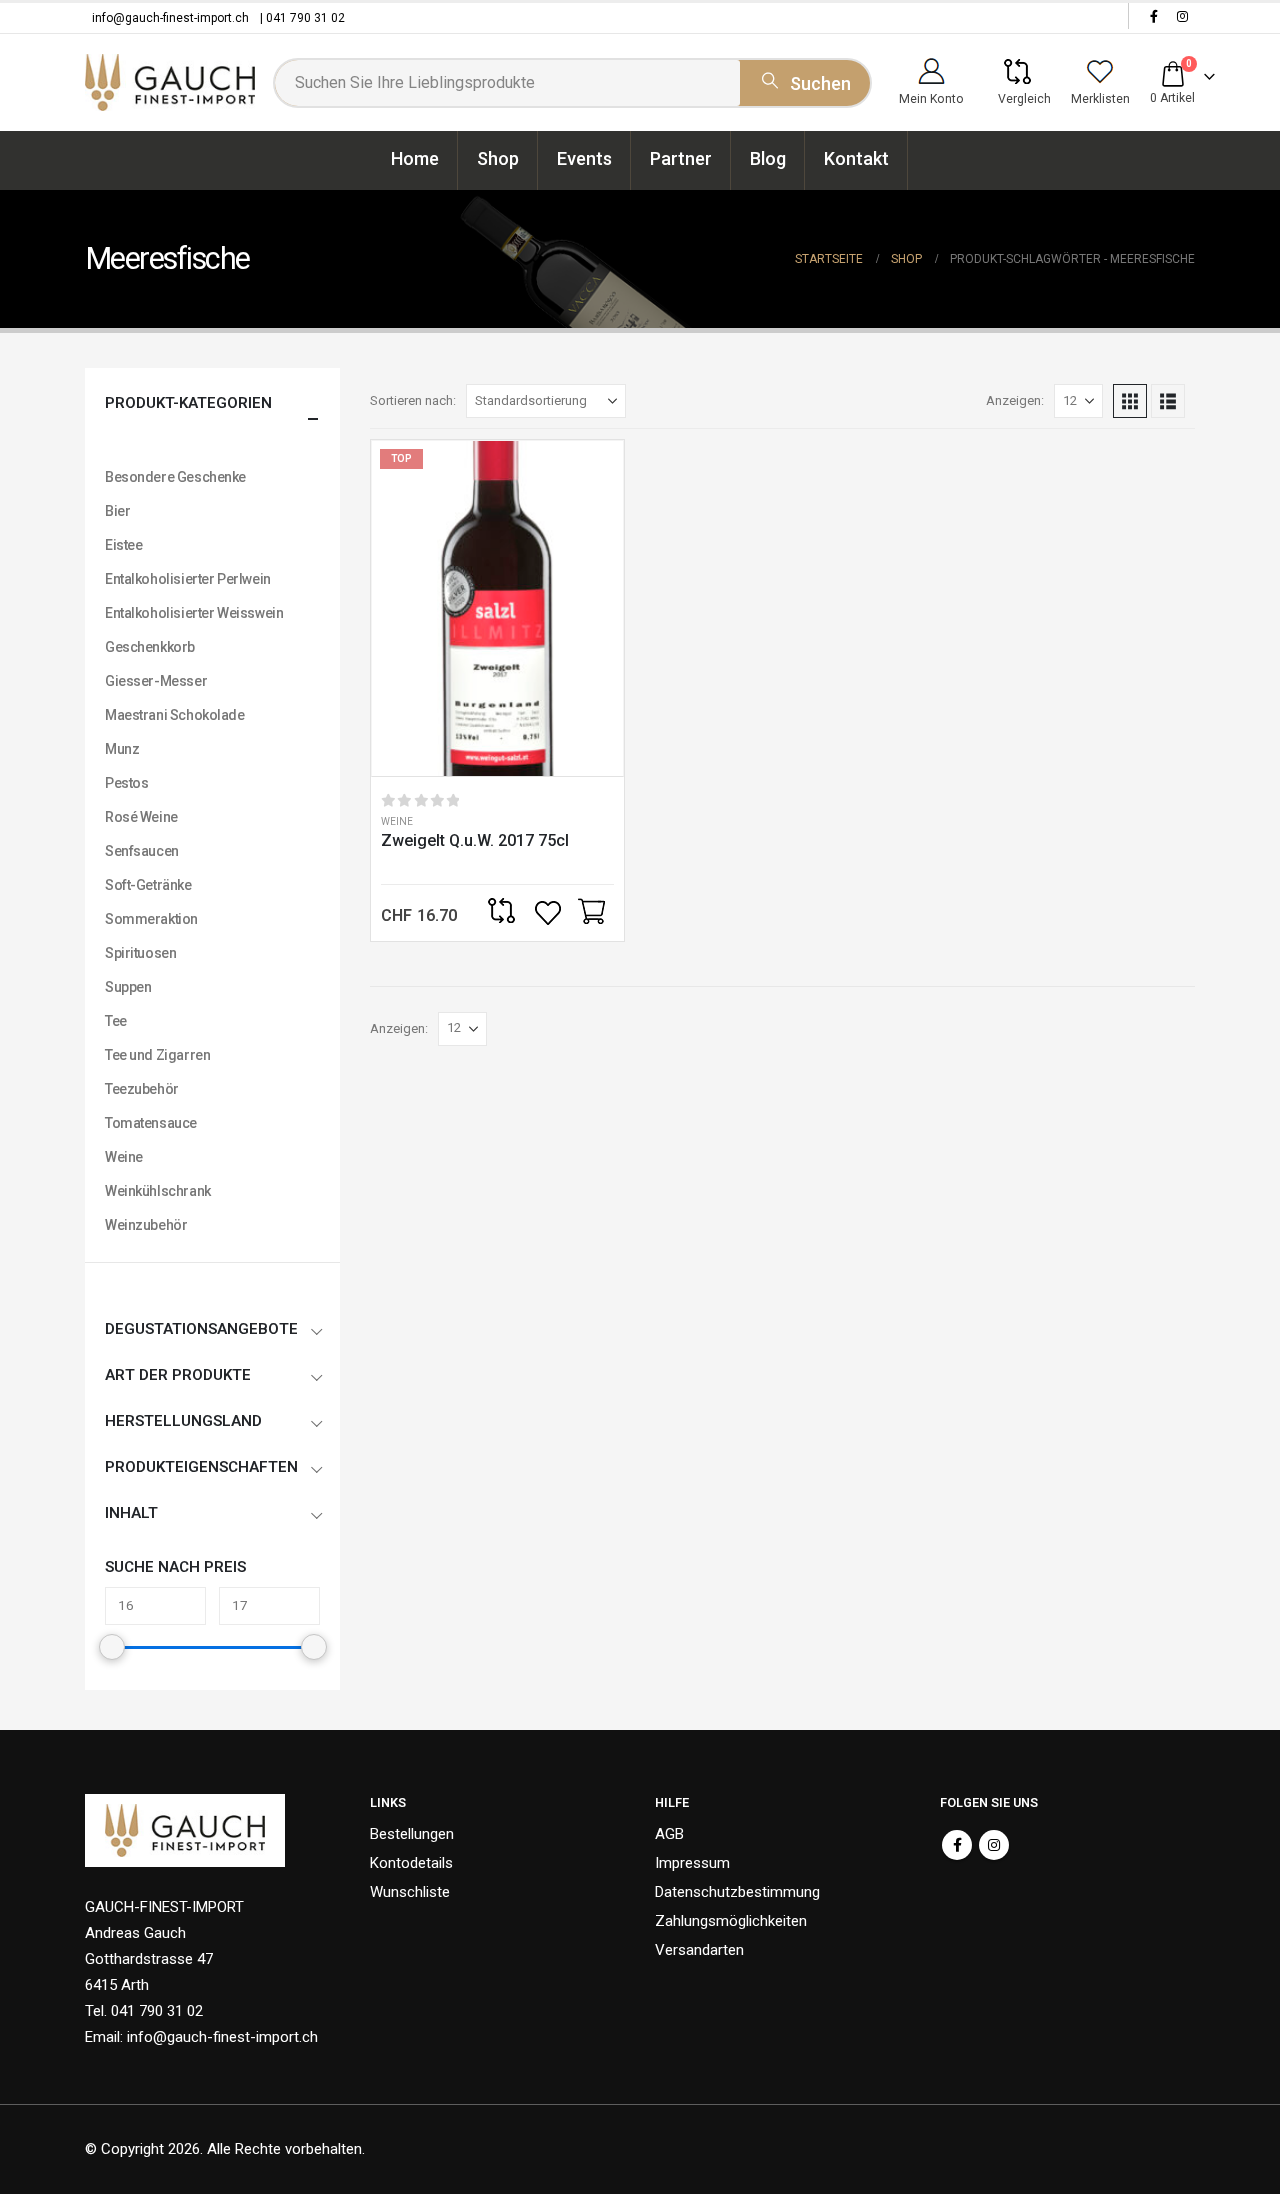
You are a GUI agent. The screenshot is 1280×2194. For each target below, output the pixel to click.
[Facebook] (1154, 16)
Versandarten (699, 1950)
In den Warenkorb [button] (591, 913)
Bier (117, 511)
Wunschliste (410, 1892)
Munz (122, 749)
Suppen (128, 987)
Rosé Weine (141, 817)
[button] (1130, 401)
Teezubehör (142, 1089)
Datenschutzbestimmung (737, 1892)
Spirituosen (140, 953)
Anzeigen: (1015, 400)
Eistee (123, 545)
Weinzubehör (146, 1225)
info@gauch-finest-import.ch (170, 18)
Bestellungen (412, 1834)
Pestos (126, 783)
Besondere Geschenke (175, 477)
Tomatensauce (151, 1123)
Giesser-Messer (156, 681)
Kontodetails (411, 1863)
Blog (768, 158)
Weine (397, 821)
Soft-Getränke (148, 885)
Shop (498, 158)
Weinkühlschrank (158, 1191)
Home (415, 158)
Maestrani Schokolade (175, 715)
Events (584, 158)
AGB (669, 1834)
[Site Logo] (170, 82)
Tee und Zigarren (157, 1055)
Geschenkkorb (150, 647)
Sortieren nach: (413, 400)
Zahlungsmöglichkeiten (731, 1921)
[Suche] (805, 80)
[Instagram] (1182, 16)
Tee (116, 1021)
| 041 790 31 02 (302, 18)
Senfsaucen (142, 851)
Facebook (957, 1845)
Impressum (692, 1863)
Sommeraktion (151, 919)
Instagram (994, 1845)
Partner (681, 158)
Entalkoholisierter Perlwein (188, 579)
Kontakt (856, 158)
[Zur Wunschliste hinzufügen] (550, 913)
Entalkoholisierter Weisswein (194, 613)
